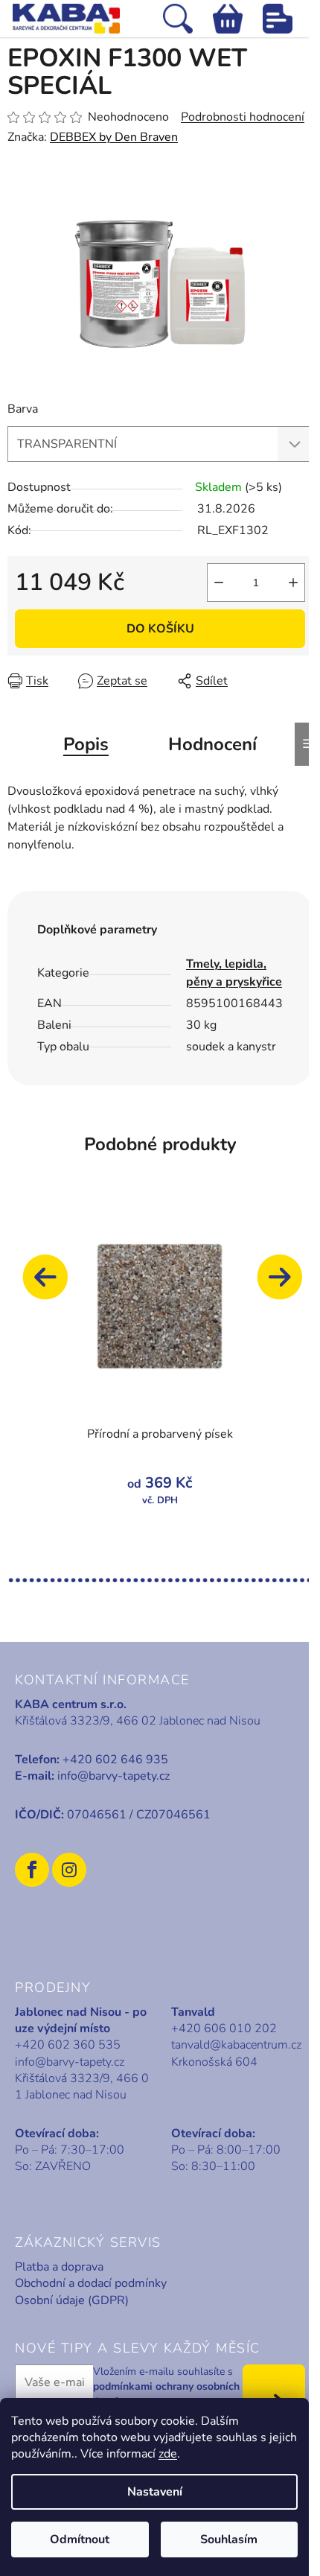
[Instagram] (69, 1870)
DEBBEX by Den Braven (114, 137)
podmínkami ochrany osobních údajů (166, 2394)
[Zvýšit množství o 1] (293, 583)
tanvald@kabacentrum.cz (236, 2045)
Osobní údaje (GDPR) (72, 2300)
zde (168, 2454)
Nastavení (155, 2492)
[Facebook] (32, 1870)
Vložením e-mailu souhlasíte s (166, 2387)
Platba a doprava (59, 2267)
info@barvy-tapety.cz (113, 1776)
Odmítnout (80, 2539)
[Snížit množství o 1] (219, 583)
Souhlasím (229, 2539)
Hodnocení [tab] (212, 744)
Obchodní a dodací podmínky (91, 2283)
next (287, 1284)
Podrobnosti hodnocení (243, 117)
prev (52, 1284)
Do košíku (160, 629)
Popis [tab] (86, 744)
